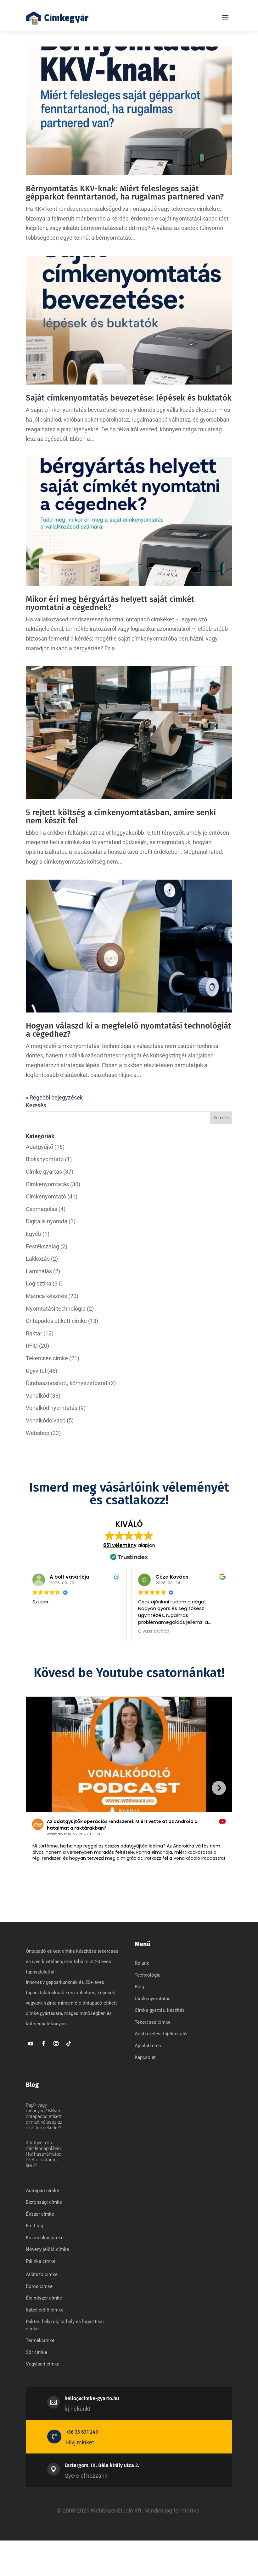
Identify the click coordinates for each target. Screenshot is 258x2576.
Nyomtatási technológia (56, 1309)
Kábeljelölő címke (45, 2310)
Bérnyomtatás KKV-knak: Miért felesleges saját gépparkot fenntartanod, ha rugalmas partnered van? (125, 193)
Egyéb (34, 1234)
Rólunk (142, 1963)
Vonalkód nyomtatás (52, 1408)
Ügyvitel (36, 1371)
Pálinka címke (41, 2261)
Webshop (38, 1433)
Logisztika (39, 1283)
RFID (32, 1346)
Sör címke (36, 2352)
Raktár (34, 1333)
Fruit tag (34, 2226)
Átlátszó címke (42, 2274)
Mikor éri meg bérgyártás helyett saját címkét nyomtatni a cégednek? (110, 603)
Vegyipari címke (43, 2364)
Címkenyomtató (46, 1196)
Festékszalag (42, 1246)
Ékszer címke (40, 2214)
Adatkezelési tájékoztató (161, 2034)
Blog (139, 1987)
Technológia (148, 1975)
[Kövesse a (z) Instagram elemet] (56, 2044)
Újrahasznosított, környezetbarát (67, 1383)
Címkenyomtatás (47, 1184)
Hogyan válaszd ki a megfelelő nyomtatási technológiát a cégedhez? (129, 1030)
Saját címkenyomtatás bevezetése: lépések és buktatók (129, 398)
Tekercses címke (47, 1358)
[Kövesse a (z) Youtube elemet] (31, 2044)
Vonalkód (37, 1396)
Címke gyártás (44, 1172)
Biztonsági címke (44, 2202)
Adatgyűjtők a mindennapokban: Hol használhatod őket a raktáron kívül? (44, 2154)
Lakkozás (38, 1259)
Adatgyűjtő (39, 1147)
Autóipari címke (42, 2191)
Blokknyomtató (45, 1159)
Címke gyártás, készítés (160, 2010)
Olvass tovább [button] (154, 1631)
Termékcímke (40, 2340)
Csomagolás (42, 1209)
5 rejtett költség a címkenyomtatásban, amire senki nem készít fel (121, 817)
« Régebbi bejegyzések (54, 1097)
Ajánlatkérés (148, 2046)
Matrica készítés (46, 1296)
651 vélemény (120, 1545)
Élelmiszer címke (44, 2298)
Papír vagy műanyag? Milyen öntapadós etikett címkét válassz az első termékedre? (44, 2116)
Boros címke (39, 2286)
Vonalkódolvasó (46, 1420)
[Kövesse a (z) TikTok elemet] (69, 2044)
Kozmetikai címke (45, 2238)
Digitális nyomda (47, 1221)
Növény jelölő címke (47, 2249)
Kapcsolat (145, 2057)
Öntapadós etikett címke (56, 1321)
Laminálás (39, 1271)
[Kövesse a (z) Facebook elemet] (43, 2044)
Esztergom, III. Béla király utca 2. (102, 2465)
